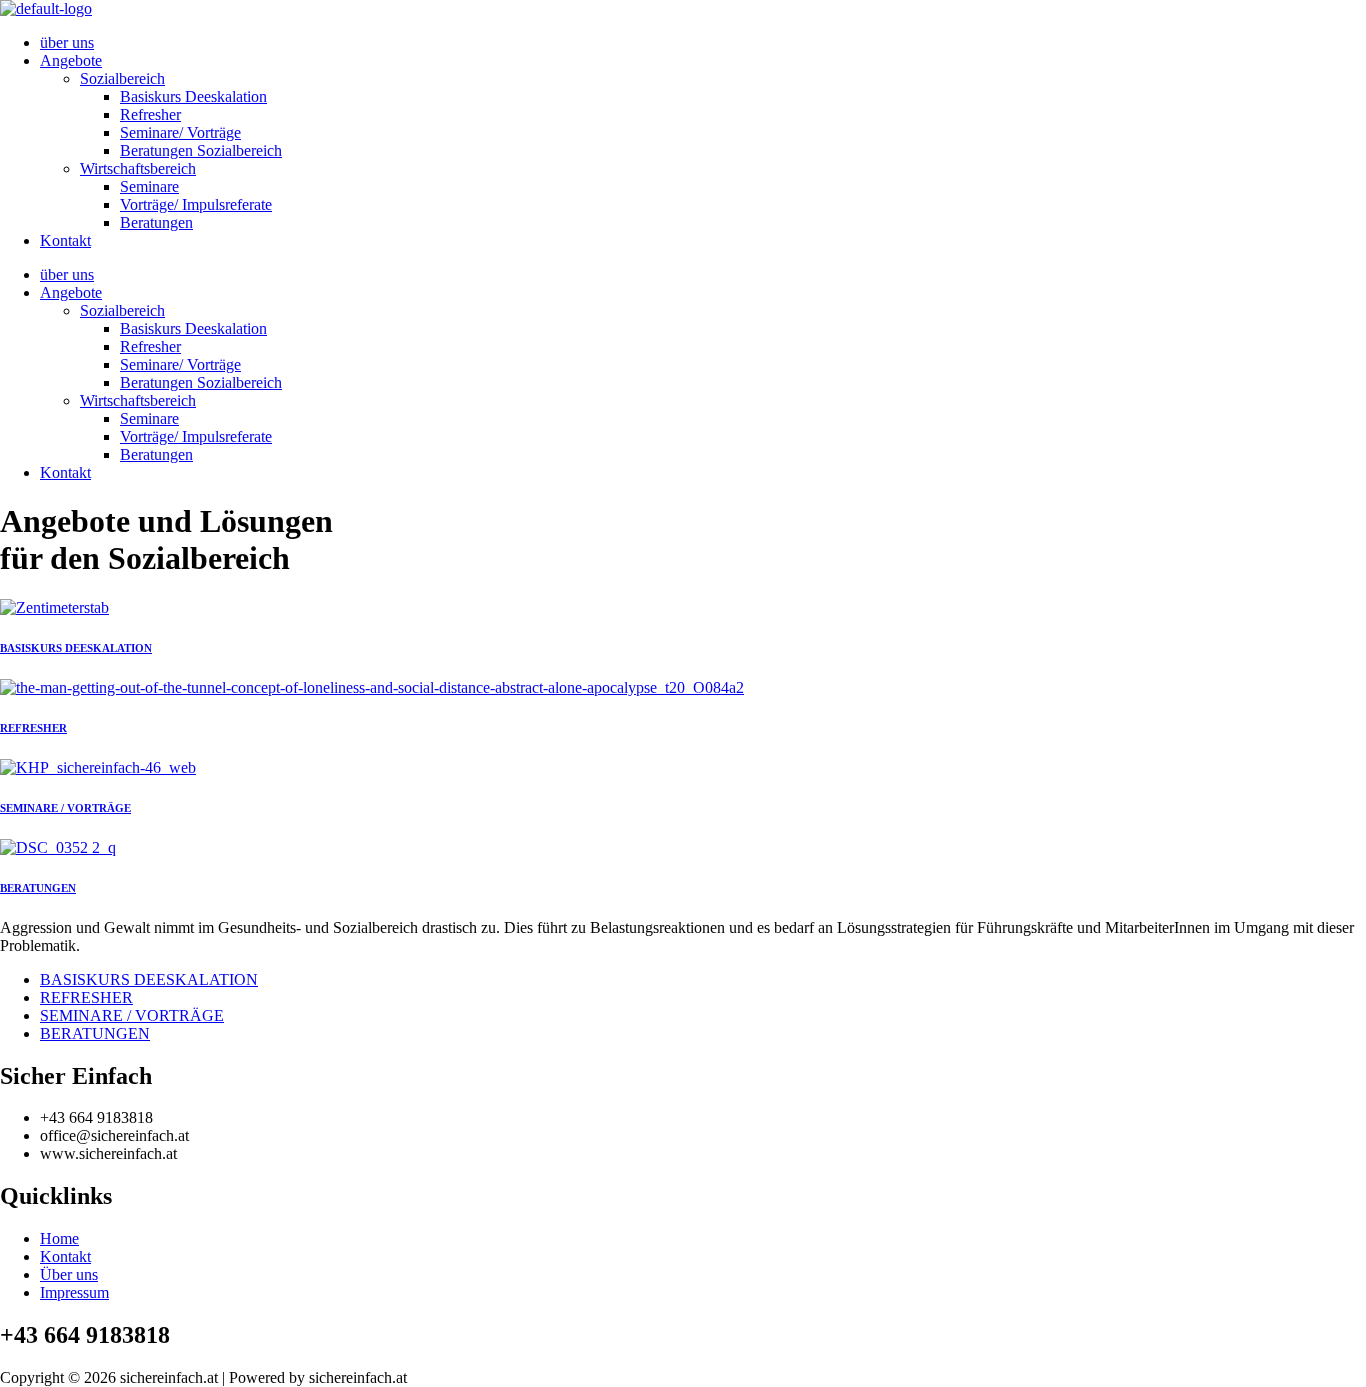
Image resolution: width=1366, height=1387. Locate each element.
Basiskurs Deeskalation (193, 96)
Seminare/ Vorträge (180, 132)
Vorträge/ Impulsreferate (196, 204)
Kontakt (65, 240)
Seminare (149, 186)
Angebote (71, 60)
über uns (67, 42)
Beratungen (156, 222)
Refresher (150, 114)
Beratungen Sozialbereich (201, 150)
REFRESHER (33, 728)
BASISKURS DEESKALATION (76, 648)
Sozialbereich (122, 78)
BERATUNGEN (38, 888)
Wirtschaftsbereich (138, 168)
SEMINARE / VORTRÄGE (65, 808)
